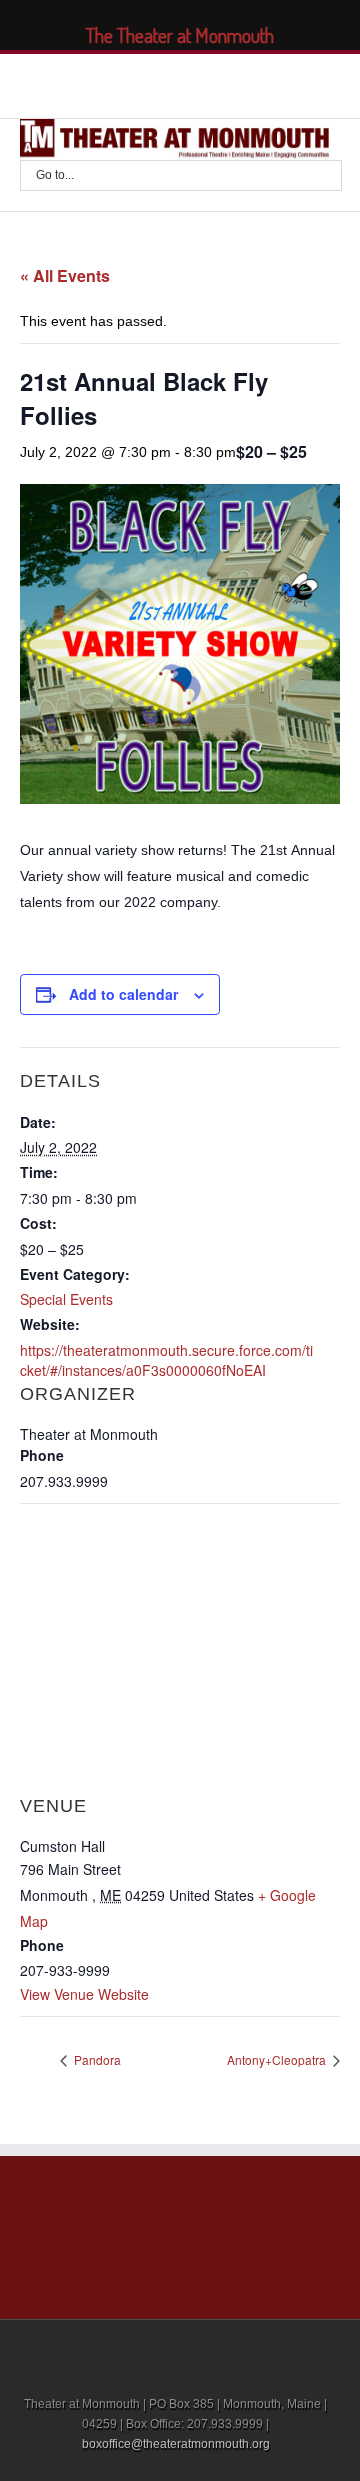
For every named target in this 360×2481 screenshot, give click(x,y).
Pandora (96, 2059)
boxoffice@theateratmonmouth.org (176, 2444)
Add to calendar (123, 994)
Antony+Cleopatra (278, 2059)
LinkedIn (167, 81)
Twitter (130, 83)
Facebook (96, 83)
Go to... (55, 175)
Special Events (66, 1299)
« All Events (65, 275)
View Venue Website (84, 1994)
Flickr (255, 83)
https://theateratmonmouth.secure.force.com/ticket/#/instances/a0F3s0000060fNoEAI (166, 1360)
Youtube (208, 87)
